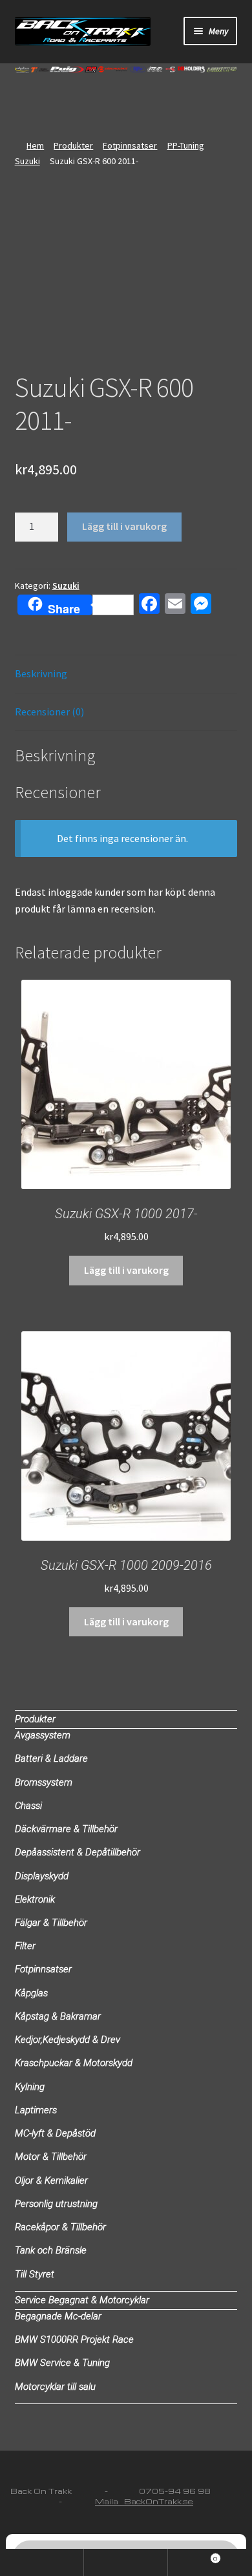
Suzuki (27, 161)
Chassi (28, 1806)
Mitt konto (42, 2562)
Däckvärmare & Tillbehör (66, 1829)
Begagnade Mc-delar (58, 2316)
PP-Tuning (186, 145)
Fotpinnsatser (130, 145)
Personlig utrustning (56, 2204)
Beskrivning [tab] (41, 673)
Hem (35, 145)
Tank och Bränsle (51, 2250)
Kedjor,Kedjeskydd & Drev (68, 2040)
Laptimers (36, 2110)
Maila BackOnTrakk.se (144, 2501)
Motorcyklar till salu (55, 2387)
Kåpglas (31, 1993)
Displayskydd (42, 1876)
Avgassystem (43, 1735)
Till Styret (35, 2274)
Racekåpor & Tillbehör (60, 2227)
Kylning (30, 2087)
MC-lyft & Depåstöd (55, 2133)
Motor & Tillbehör (51, 2157)
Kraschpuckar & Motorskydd (74, 2063)
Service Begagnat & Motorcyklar (82, 2300)
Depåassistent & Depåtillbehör (78, 1852)
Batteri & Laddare (51, 1758)
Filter (25, 1946)
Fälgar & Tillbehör (51, 1923)
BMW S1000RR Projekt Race (74, 2339)
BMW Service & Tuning (62, 2363)
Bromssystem (44, 1782)
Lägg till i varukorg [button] (126, 1270)
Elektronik (35, 1899)
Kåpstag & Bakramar (58, 2016)
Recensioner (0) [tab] (49, 712)
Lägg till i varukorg (124, 526)
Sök (126, 2562)
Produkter (73, 145)
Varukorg (193, 2556)
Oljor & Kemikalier (51, 2180)
